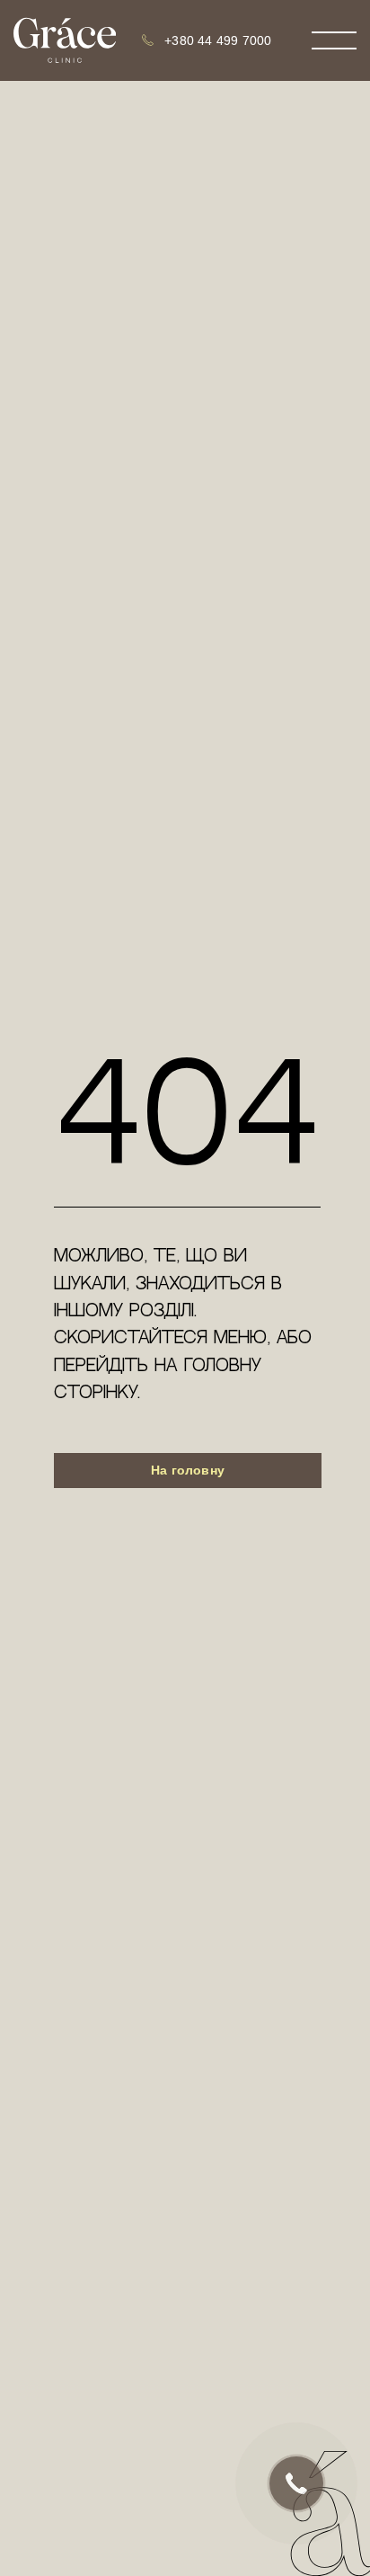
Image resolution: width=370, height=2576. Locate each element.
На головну (188, 1470)
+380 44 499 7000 (218, 40)
